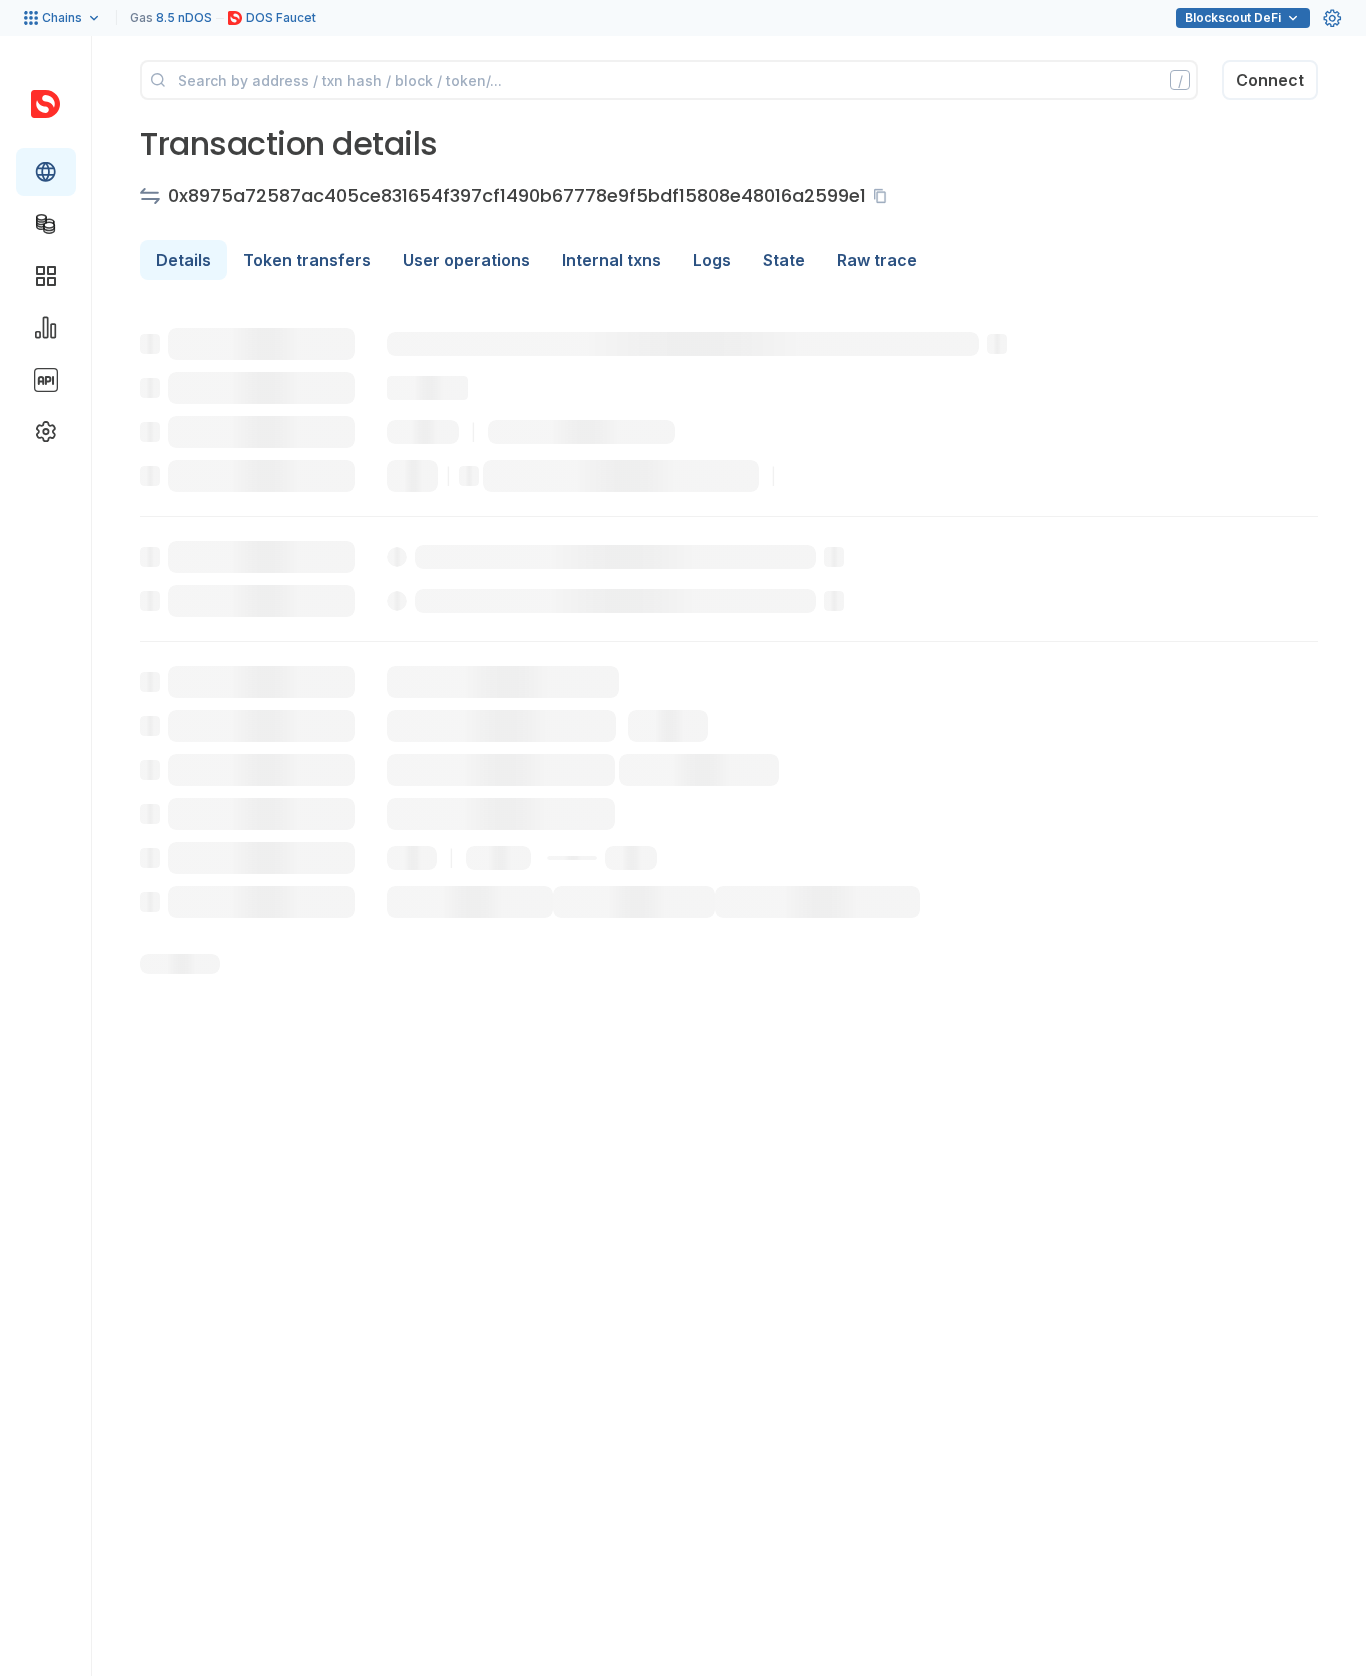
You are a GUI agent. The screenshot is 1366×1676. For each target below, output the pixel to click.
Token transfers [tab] (307, 260)
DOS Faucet (281, 17)
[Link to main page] (45, 104)
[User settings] (1332, 18)
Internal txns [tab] (611, 260)
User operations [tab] (466, 260)
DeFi (1233, 17)
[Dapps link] (46, 276)
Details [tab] (183, 260)
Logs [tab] (712, 260)
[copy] (884, 196)
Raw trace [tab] (877, 260)
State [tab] (784, 260)
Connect (1270, 80)
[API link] (46, 380)
